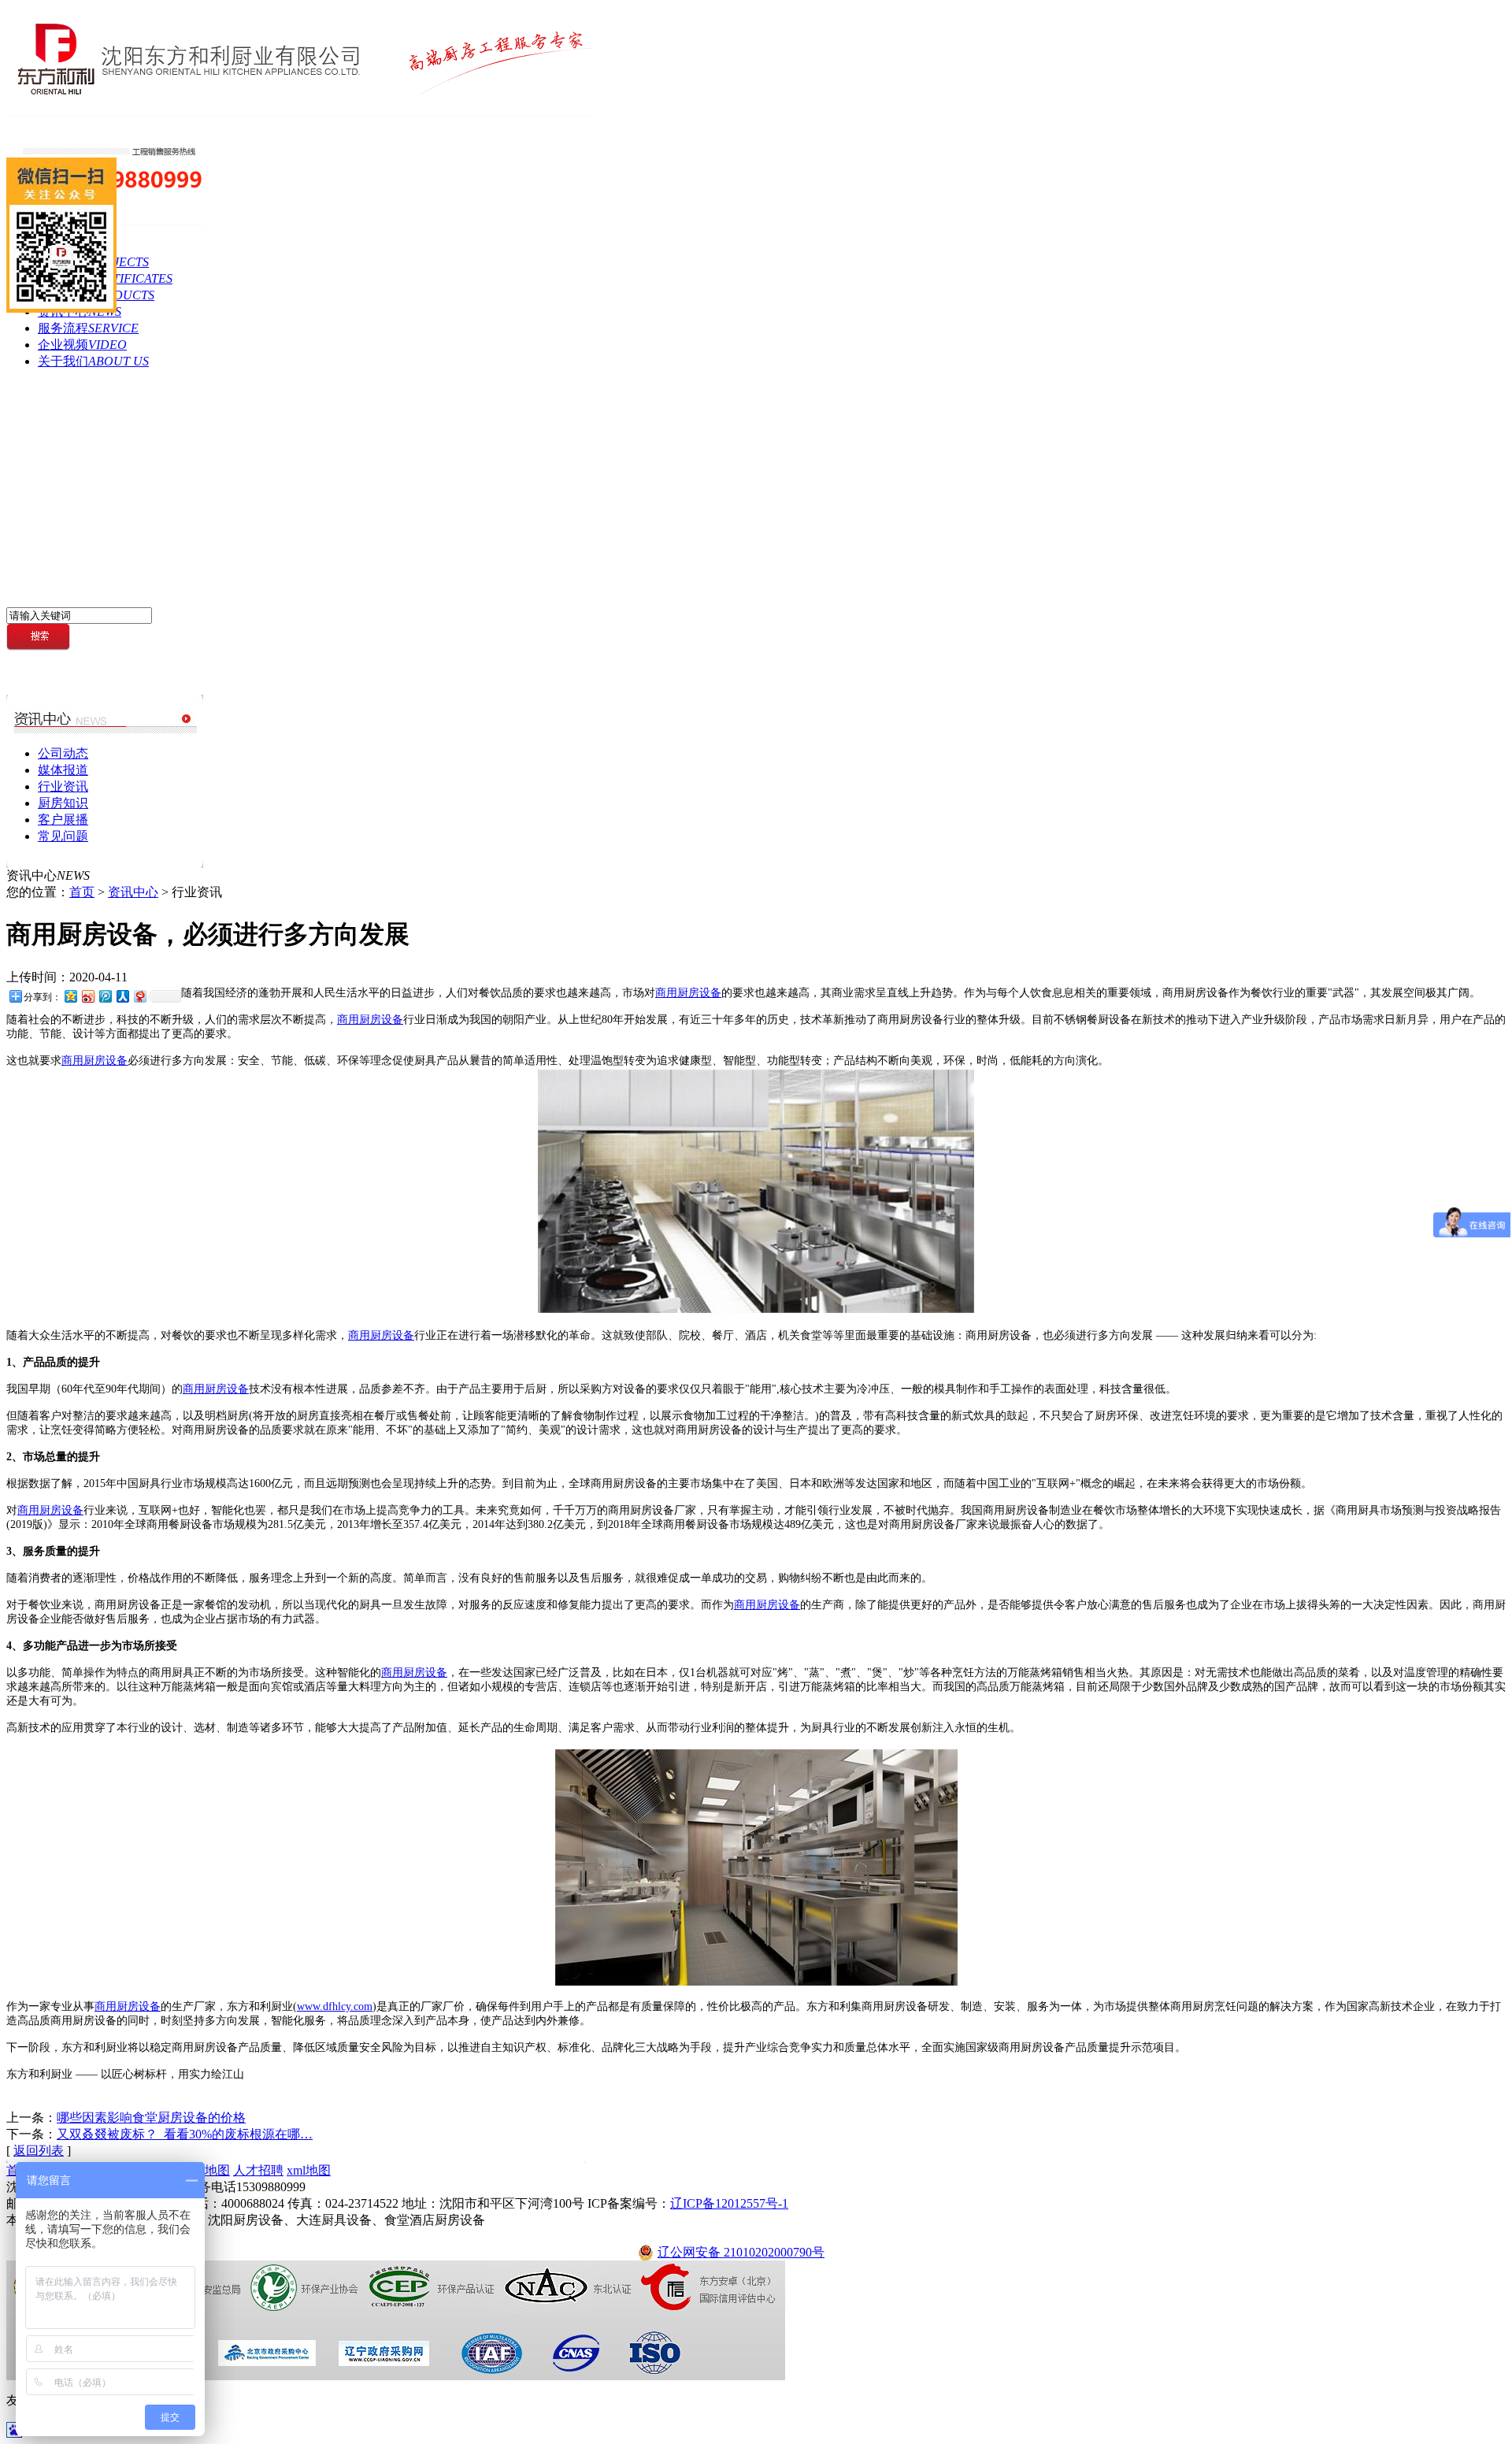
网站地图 (205, 2170)
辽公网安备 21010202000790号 (741, 2252)
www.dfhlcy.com (335, 2006)
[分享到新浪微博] (87, 996)
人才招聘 (258, 2170)
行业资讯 (63, 786)
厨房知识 (63, 803)
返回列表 (39, 2151)
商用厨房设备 (688, 993)
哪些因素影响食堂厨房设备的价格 (151, 2118)
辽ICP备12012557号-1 (729, 2203)
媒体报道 (63, 770)
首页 (82, 892)
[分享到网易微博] (139, 996)
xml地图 (309, 2170)
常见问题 (63, 836)
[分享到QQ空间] (70, 996)
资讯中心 (133, 892)
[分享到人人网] (122, 996)
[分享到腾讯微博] (105, 996)
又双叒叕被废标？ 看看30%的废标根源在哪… (185, 2134)
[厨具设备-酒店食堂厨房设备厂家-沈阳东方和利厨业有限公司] (301, 111)
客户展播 (63, 820)
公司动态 (63, 753)
